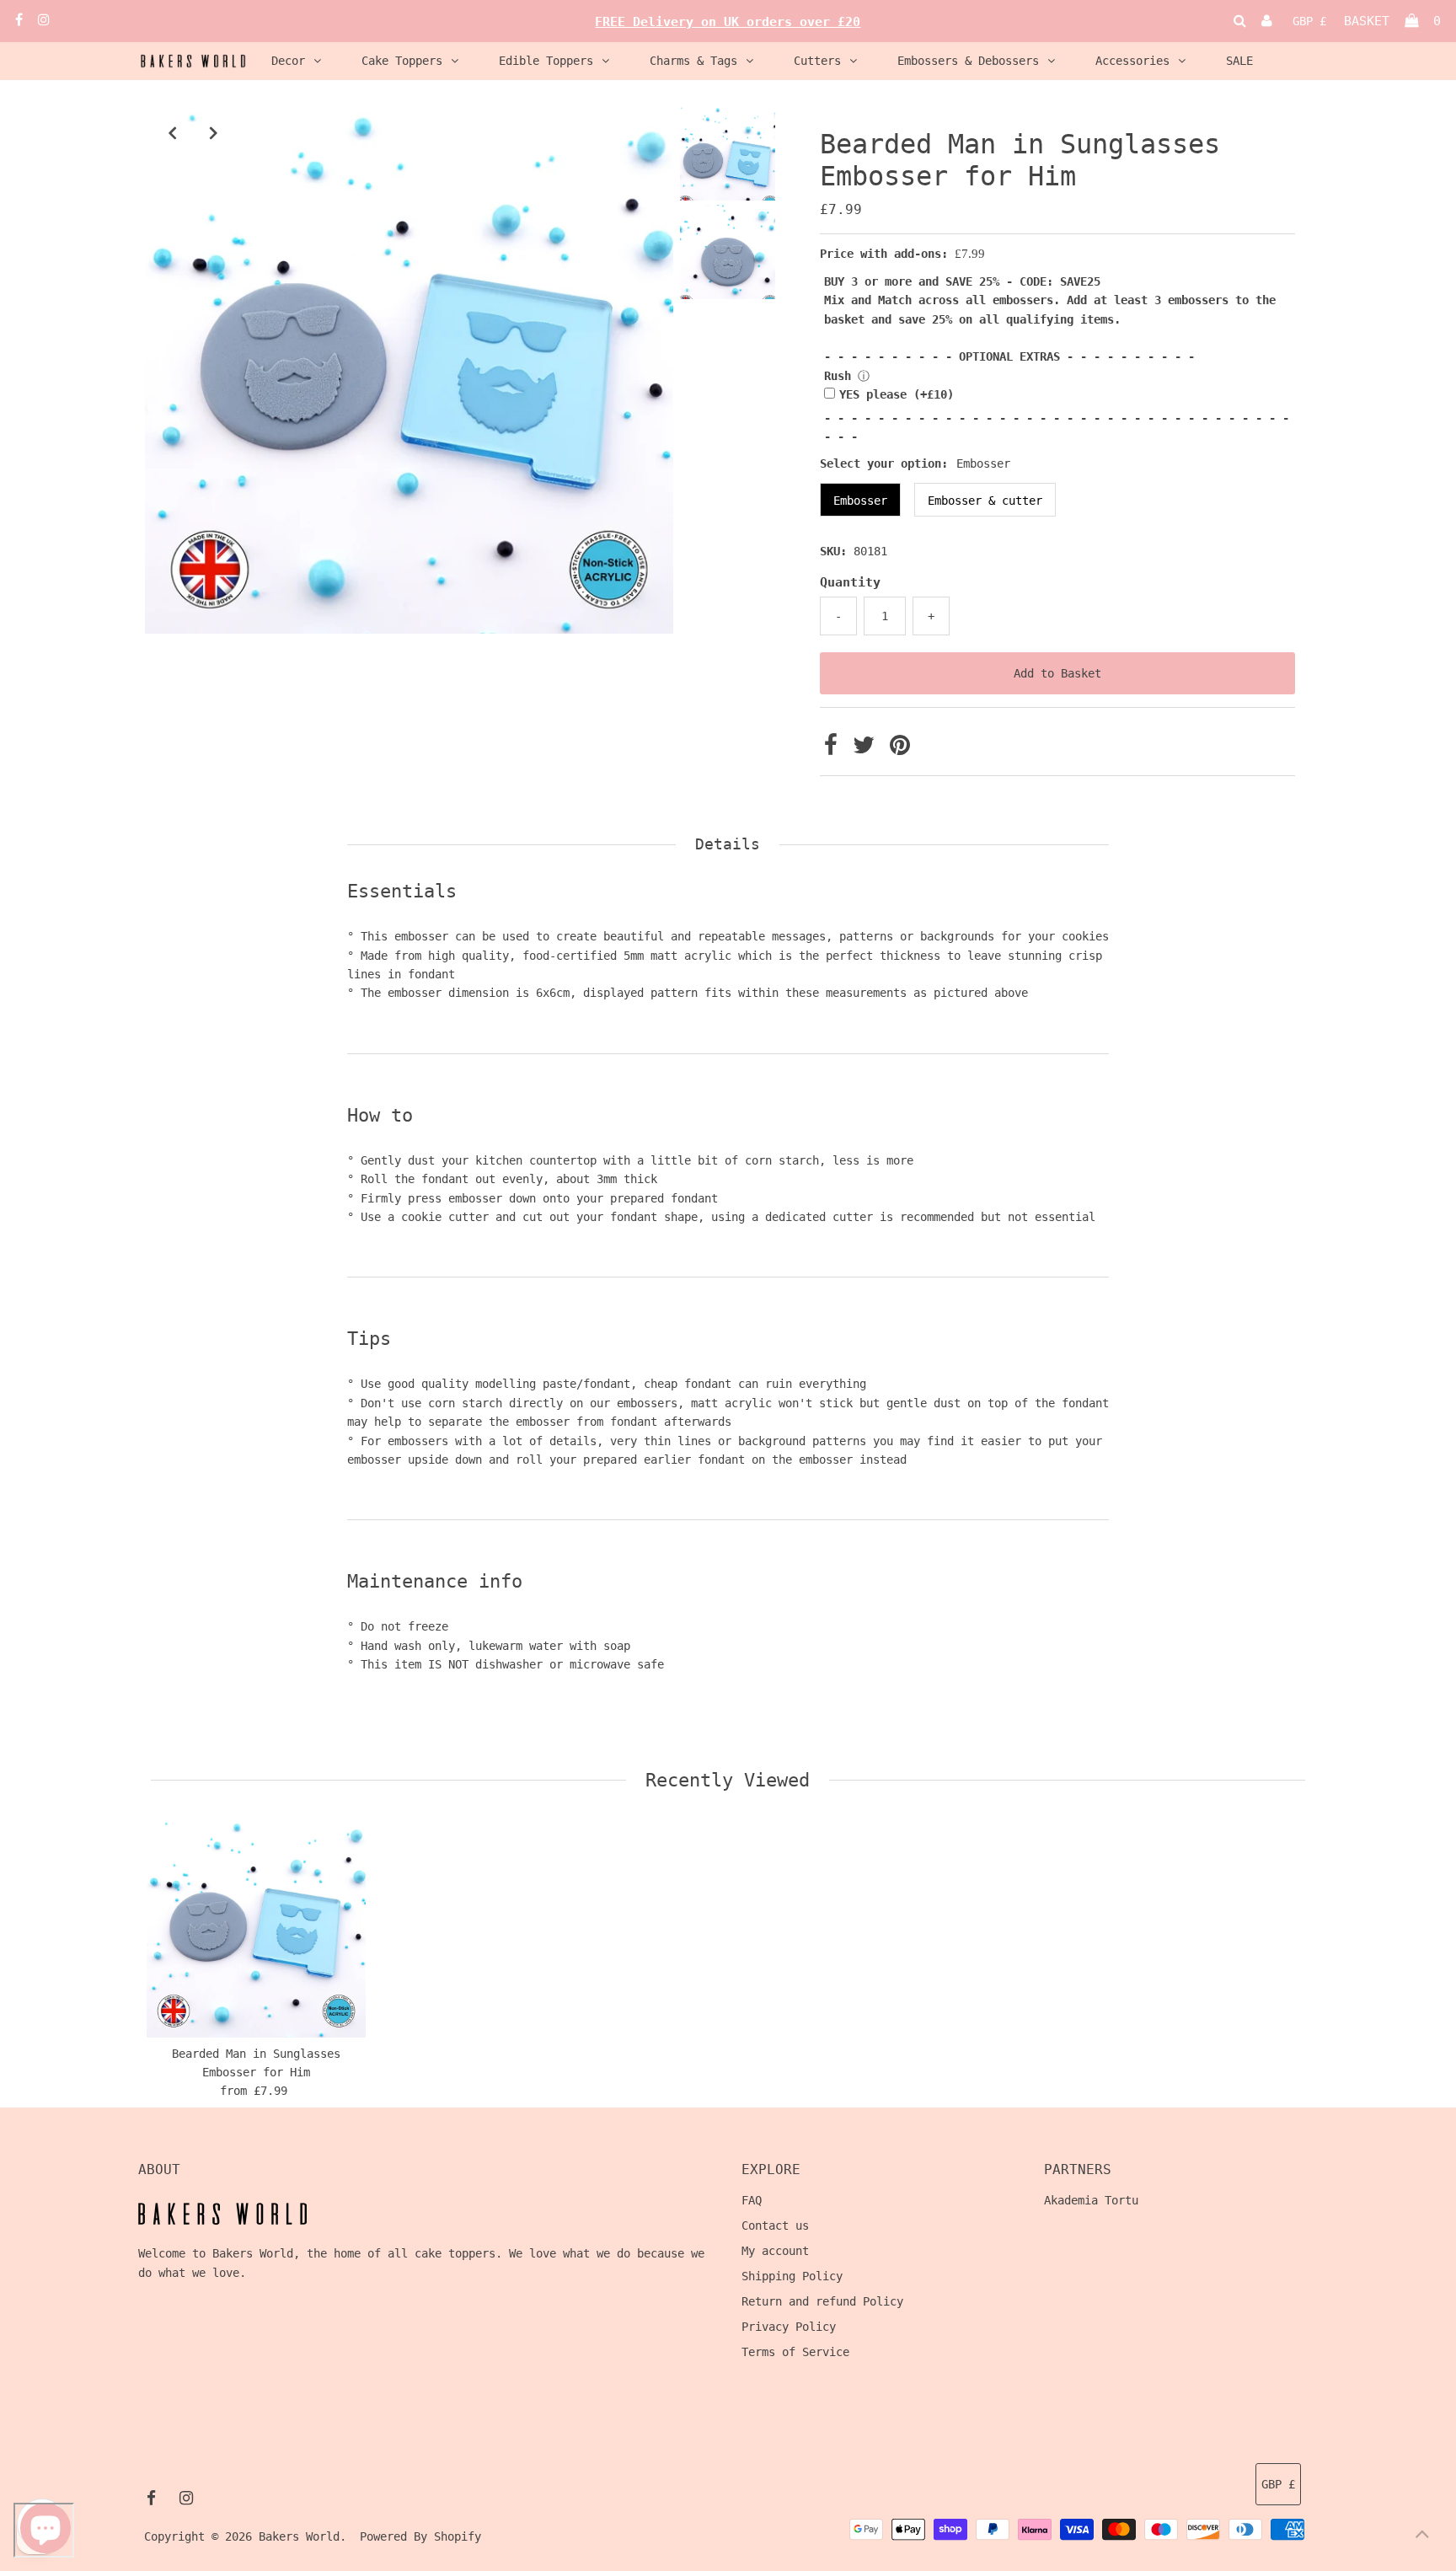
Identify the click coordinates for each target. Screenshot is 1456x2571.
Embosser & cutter (985, 501)
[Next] (213, 132)
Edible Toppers (546, 61)
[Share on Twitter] (867, 749)
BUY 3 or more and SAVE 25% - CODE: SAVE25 (962, 281)
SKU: (833, 551)
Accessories (1132, 61)
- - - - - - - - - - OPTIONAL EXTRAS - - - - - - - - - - (1009, 356)
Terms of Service (795, 2352)
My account (775, 2251)
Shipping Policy (792, 2276)
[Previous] (172, 132)
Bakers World (299, 2536)
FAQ (752, 2200)
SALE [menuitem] (1239, 61)
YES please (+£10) (897, 394)
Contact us (775, 2226)
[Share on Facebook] (834, 749)
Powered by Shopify (420, 2536)
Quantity (850, 582)
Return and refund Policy (822, 2301)
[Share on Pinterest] (900, 749)
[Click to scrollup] (1422, 2537)
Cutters (817, 61)
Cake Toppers (402, 61)
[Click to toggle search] (1240, 21)
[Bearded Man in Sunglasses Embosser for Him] (256, 1928)
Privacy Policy (789, 2327)
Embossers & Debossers (968, 61)
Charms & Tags (693, 61)
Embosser (860, 501)
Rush (838, 376)
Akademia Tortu (1091, 2200)
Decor (288, 61)
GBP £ (1309, 21)
